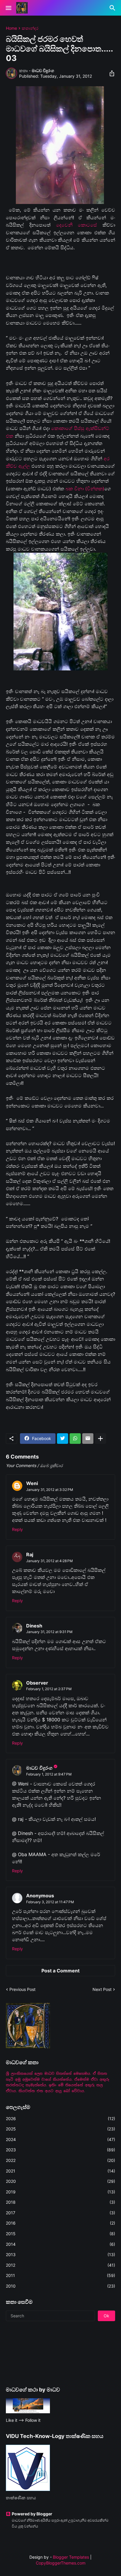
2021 (60, 2171)
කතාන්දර (30, 28)
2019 (60, 2192)
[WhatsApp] (75, 1439)
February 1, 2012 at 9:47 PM (49, 1774)
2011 (60, 2275)
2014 (60, 2244)
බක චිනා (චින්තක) (85, 489)
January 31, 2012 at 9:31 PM (49, 1632)
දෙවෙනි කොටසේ (77, 225)
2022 (60, 2160)
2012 (60, 2265)
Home (11, 28)
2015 (60, 2234)
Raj (30, 1554)
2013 (60, 2254)
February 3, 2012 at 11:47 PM (50, 1902)
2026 (60, 2119)
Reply (17, 1529)
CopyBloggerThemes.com (61, 2563)
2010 (60, 2286)
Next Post (102, 1989)
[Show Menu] (8, 8)
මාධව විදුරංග (39, 1768)
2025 (60, 2129)
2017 (60, 2213)
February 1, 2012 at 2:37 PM (49, 1689)
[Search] (113, 8)
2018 (60, 2202)
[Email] (88, 1439)
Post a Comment (60, 1971)
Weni (32, 1483)
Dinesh (34, 1626)
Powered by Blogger (32, 2514)
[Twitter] (63, 1439)
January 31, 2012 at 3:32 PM (50, 1490)
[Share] (110, 73)
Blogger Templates (71, 2557)
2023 (60, 2150)
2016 (60, 2223)
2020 (60, 2181)
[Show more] (100, 1439)
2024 (60, 2139)
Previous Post (22, 1989)
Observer (37, 1683)
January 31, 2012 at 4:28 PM (49, 1561)
